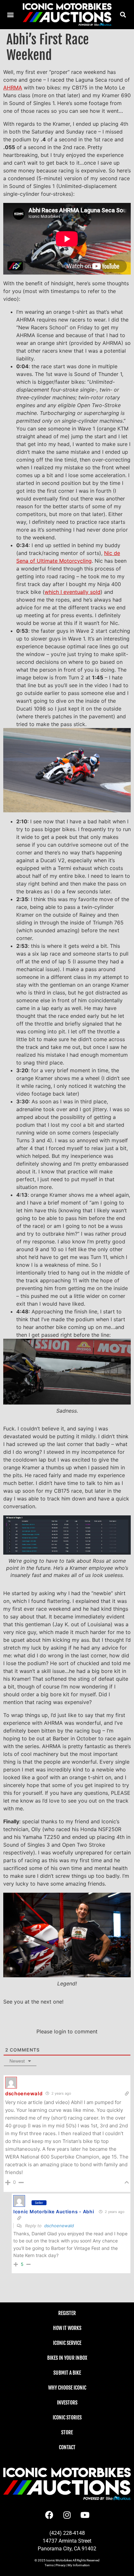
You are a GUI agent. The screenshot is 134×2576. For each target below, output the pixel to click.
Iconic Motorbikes (59, 2560)
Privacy (61, 2565)
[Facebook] (49, 2515)
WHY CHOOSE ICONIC (67, 2388)
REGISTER (67, 2313)
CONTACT (67, 2447)
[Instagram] (67, 2515)
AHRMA (13, 88)
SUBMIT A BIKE (67, 2373)
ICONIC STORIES (67, 2417)
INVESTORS (67, 2403)
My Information (79, 2565)
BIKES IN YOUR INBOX (67, 2358)
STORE (67, 2432)
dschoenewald (59, 2226)
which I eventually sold (73, 592)
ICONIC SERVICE (67, 2343)
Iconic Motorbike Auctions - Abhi (54, 2211)
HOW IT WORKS (67, 2328)
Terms (49, 2565)
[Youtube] (85, 2515)
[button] (123, 14)
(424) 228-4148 (67, 2533)
